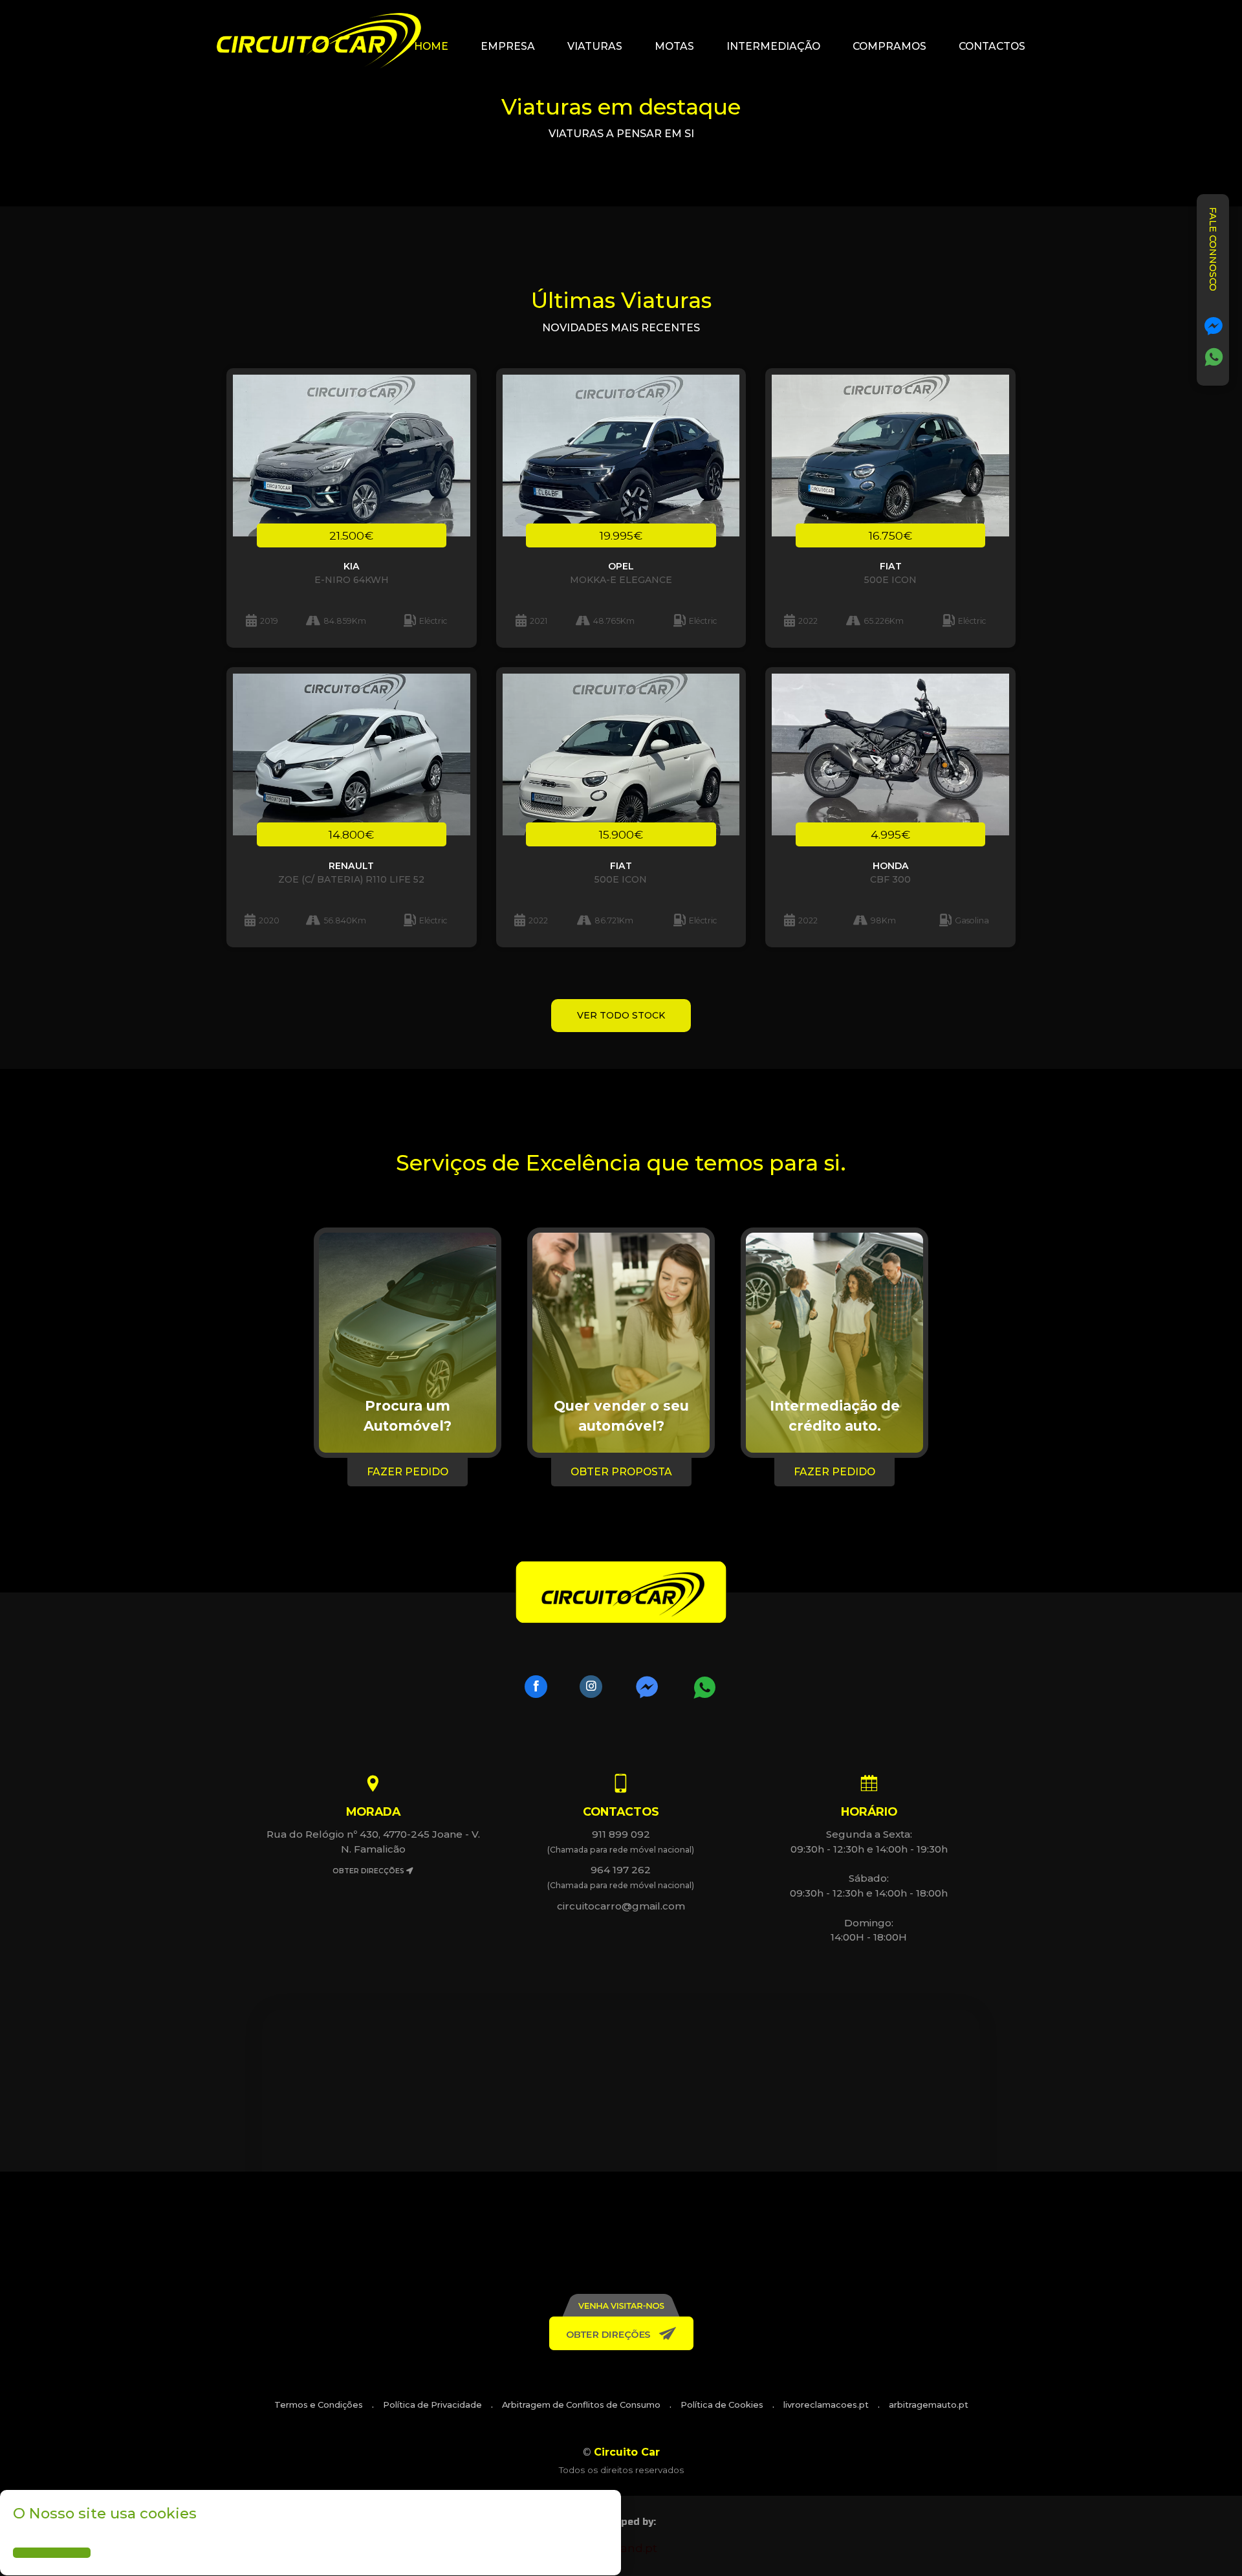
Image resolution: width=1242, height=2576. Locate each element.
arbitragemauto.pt (929, 2405)
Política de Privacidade (432, 2405)
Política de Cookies (722, 2405)
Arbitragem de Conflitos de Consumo (581, 2405)
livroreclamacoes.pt (826, 2405)
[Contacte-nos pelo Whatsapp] (1214, 357)
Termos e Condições (319, 2405)
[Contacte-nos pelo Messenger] (1214, 326)
